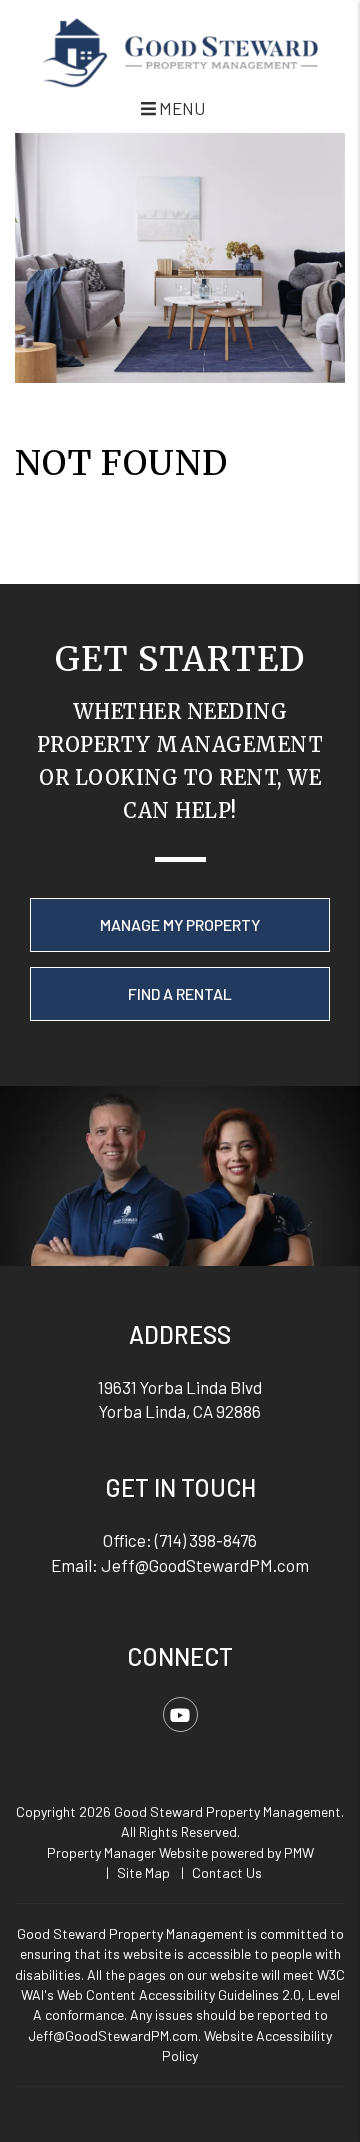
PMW (299, 1852)
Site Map (143, 1872)
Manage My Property (180, 924)
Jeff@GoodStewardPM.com (205, 1565)
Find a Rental (180, 993)
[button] (180, 1714)
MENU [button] (180, 108)
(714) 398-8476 (206, 1540)
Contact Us (227, 1872)
